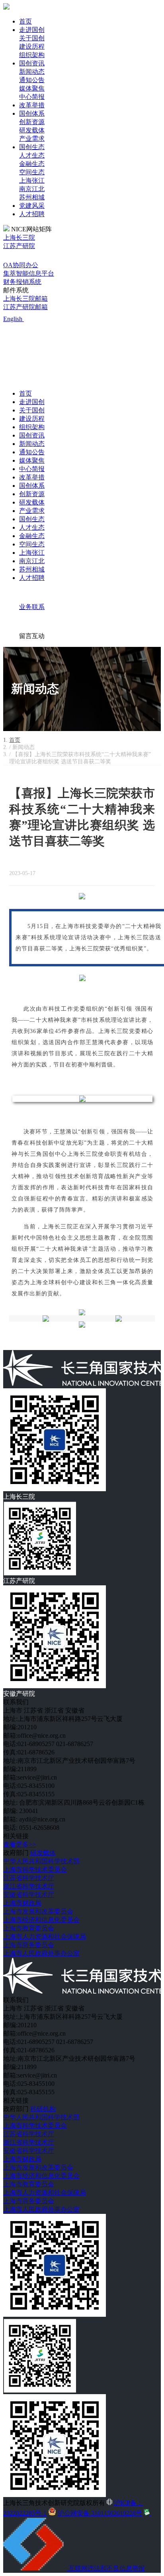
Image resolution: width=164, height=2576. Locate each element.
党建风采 (32, 206)
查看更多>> (20, 1844)
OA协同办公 (21, 265)
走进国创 (32, 30)
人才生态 (32, 155)
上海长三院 (19, 237)
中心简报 (32, 97)
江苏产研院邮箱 (25, 307)
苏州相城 (32, 197)
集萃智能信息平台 (29, 273)
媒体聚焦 (32, 88)
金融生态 (32, 164)
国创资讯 (32, 63)
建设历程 (32, 46)
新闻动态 (32, 72)
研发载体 (32, 130)
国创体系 (32, 113)
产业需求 (32, 139)
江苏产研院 (19, 246)
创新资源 (32, 122)
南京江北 (32, 189)
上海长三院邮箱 (25, 299)
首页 (25, 21)
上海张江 (32, 180)
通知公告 (32, 80)
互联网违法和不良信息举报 (107, 2568)
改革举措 (32, 105)
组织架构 (32, 55)
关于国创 (32, 38)
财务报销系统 (22, 282)
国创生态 (32, 147)
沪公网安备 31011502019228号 (100, 2513)
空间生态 (32, 172)
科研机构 (43, 2109)
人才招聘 (32, 214)
